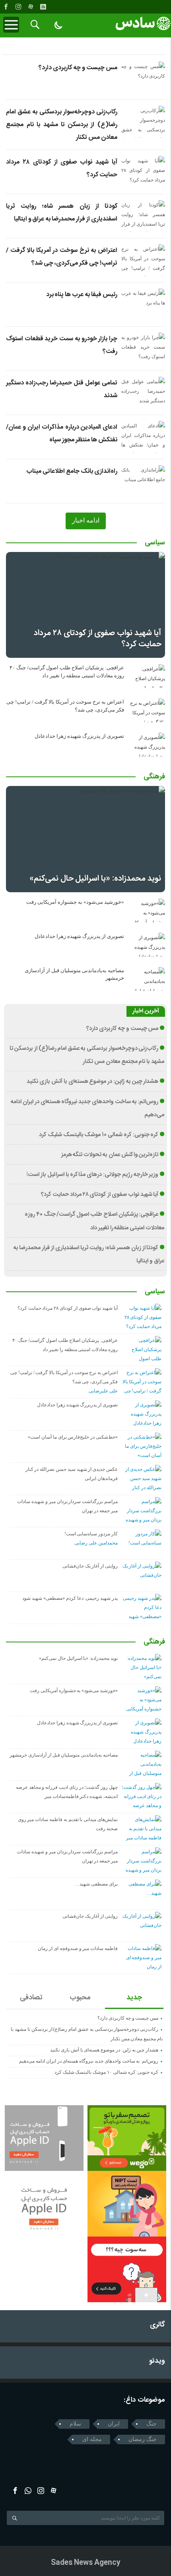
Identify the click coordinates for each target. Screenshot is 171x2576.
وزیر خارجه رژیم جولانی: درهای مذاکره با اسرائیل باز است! (92, 1175)
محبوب (80, 1998)
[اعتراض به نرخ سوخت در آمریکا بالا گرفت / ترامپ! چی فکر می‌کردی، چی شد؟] (147, 710)
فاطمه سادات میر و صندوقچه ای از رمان (78, 1948)
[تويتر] (28, 2491)
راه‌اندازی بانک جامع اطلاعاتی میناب (72, 471)
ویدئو (157, 2361)
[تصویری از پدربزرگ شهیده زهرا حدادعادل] (147, 745)
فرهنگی (154, 777)
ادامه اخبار (86, 520)
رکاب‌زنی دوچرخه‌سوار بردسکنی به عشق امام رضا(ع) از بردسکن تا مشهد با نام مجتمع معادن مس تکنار (62, 125)
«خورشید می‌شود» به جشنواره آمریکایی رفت (75, 902)
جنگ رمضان (143, 2439)
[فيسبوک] (6, 7)
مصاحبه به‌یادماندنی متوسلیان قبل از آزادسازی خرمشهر (64, 1755)
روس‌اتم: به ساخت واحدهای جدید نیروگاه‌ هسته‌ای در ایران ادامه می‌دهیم (89, 2061)
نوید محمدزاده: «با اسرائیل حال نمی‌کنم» (95, 878)
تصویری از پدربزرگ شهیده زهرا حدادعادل (79, 736)
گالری (157, 2325)
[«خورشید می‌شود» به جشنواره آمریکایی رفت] (147, 911)
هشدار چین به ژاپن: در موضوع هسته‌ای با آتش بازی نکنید (92, 1082)
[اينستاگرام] (18, 7)
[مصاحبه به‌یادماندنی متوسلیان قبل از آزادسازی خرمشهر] (147, 979)
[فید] (43, 7)
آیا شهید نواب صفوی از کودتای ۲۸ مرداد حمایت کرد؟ (97, 639)
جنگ (152, 2424)
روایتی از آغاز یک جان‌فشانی (90, 1566)
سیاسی (155, 543)
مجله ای (92, 2439)
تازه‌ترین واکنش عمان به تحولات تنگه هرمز (110, 1155)
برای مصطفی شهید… (96, 1884)
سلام (75, 2424)
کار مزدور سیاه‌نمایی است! (91, 1534)
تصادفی (31, 1998)
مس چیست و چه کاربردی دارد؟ (78, 68)
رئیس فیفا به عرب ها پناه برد (82, 295)
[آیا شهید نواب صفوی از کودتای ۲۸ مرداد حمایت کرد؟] (85, 605)
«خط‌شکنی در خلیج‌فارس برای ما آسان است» (73, 1437)
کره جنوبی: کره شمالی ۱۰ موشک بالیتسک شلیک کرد (99, 1135)
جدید (134, 1998)
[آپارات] (31, 7)
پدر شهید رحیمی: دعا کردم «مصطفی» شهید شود (70, 1598)
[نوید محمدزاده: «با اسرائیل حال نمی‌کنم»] (85, 839)
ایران (114, 2424)
